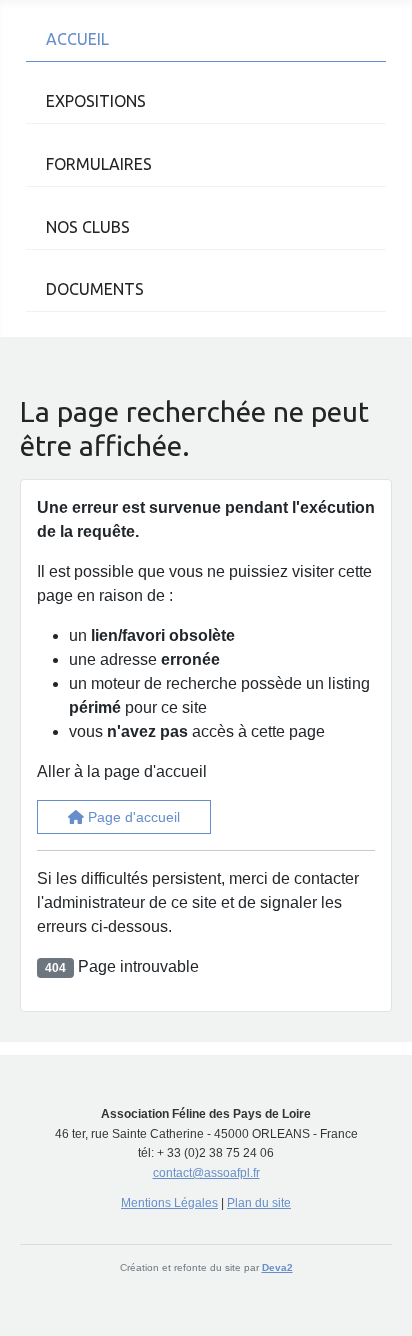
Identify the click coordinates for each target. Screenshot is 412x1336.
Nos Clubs (88, 227)
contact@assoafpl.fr (206, 1173)
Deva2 (277, 1267)
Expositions (96, 101)
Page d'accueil (132, 817)
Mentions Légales (169, 1203)
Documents (95, 289)
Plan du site (259, 1203)
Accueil (77, 39)
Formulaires (99, 164)
